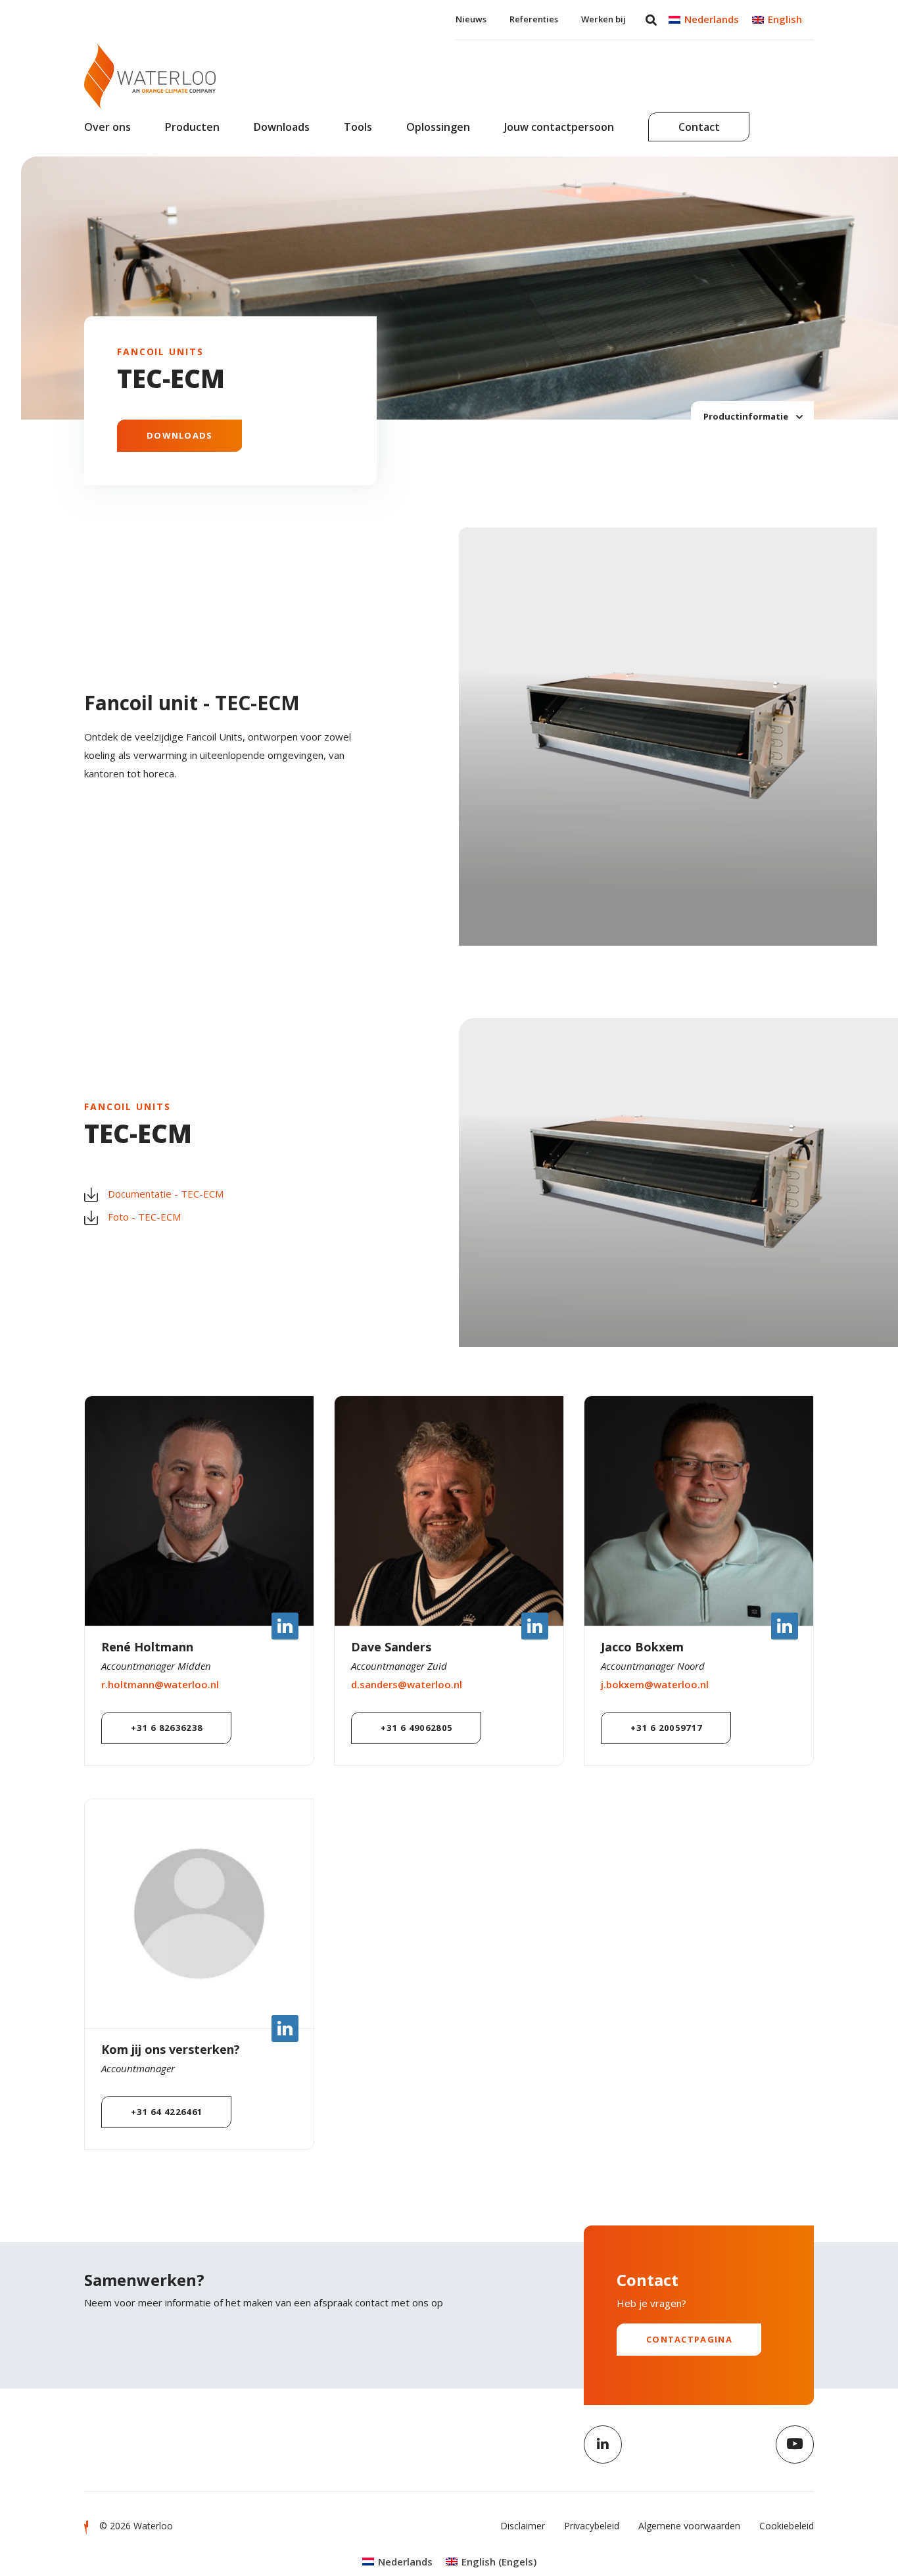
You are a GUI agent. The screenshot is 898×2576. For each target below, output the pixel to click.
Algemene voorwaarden (689, 2526)
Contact (699, 127)
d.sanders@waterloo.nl (407, 1684)
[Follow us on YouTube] (795, 2444)
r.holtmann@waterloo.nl (160, 1684)
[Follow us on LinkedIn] (603, 2444)
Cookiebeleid (787, 2526)
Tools (358, 127)
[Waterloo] (150, 76)
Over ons (107, 127)
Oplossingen (438, 127)
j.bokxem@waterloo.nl (655, 1684)
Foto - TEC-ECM (144, 1217)
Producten (192, 127)
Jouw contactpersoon (559, 127)
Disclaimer (523, 2526)
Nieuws (471, 19)
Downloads (282, 127)
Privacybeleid (592, 2526)
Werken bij (603, 19)
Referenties (534, 19)
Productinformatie (747, 416)
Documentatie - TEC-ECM (166, 1194)
